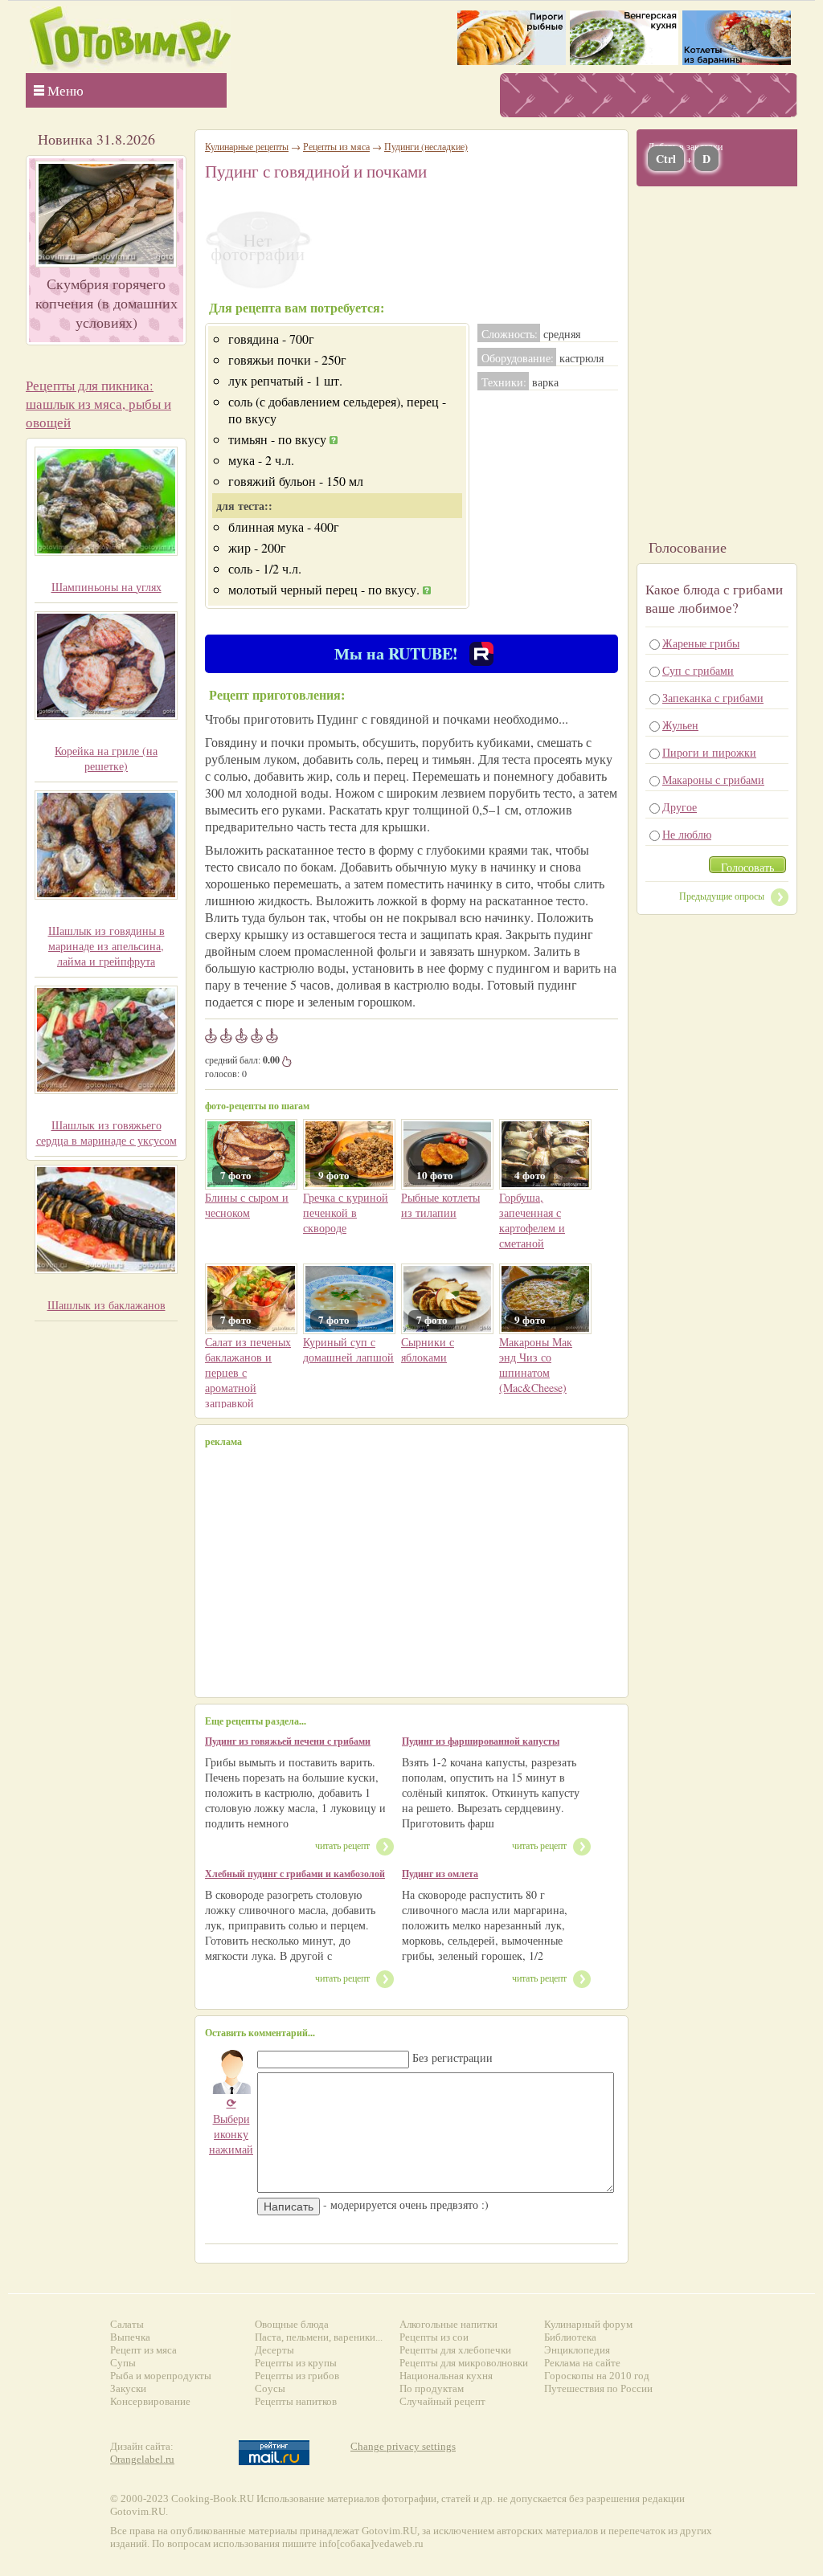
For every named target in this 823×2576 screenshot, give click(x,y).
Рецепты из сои (434, 2337)
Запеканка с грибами (713, 698)
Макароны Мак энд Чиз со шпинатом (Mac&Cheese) (536, 1365)
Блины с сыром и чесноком (247, 1205)
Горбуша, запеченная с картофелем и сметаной (532, 1220)
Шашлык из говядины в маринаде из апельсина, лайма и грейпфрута (106, 946)
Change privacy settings (403, 2446)
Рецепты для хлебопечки (455, 2350)
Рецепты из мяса (336, 146)
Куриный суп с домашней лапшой (348, 1349)
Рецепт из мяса (143, 2350)
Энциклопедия (577, 2350)
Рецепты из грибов (297, 2376)
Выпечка (130, 2337)
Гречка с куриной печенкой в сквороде (346, 1212)
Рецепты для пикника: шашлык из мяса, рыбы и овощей (98, 404)
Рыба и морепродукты (161, 2376)
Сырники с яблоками (428, 1349)
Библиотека (570, 2337)
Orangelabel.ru (142, 2459)
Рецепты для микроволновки (464, 2363)
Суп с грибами (698, 670)
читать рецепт (342, 1845)
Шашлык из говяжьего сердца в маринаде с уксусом (106, 1133)
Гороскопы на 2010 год (597, 2376)
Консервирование (150, 2401)
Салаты (127, 2324)
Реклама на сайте (582, 2363)
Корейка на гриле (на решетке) (106, 758)
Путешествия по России (598, 2388)
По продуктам (432, 2388)
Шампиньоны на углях (106, 587)
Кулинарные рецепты (247, 146)
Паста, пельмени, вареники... (319, 2337)
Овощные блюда (292, 2324)
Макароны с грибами (713, 780)
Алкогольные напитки (448, 2324)
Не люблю (687, 834)
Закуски (128, 2388)
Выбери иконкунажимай (231, 2126)
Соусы (270, 2388)
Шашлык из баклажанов (106, 1305)
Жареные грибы (701, 643)
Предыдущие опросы (722, 896)
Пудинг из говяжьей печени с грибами (288, 1741)
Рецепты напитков (296, 2401)
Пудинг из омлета (440, 1874)
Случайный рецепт (442, 2401)
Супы (123, 2363)
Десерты (274, 2350)
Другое (680, 807)
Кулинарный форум (588, 2324)
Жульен (680, 725)
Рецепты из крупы (296, 2363)
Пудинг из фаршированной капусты (481, 1741)
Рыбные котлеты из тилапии (440, 1205)
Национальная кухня (446, 2376)
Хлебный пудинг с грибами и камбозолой (295, 1874)
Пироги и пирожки (709, 752)
